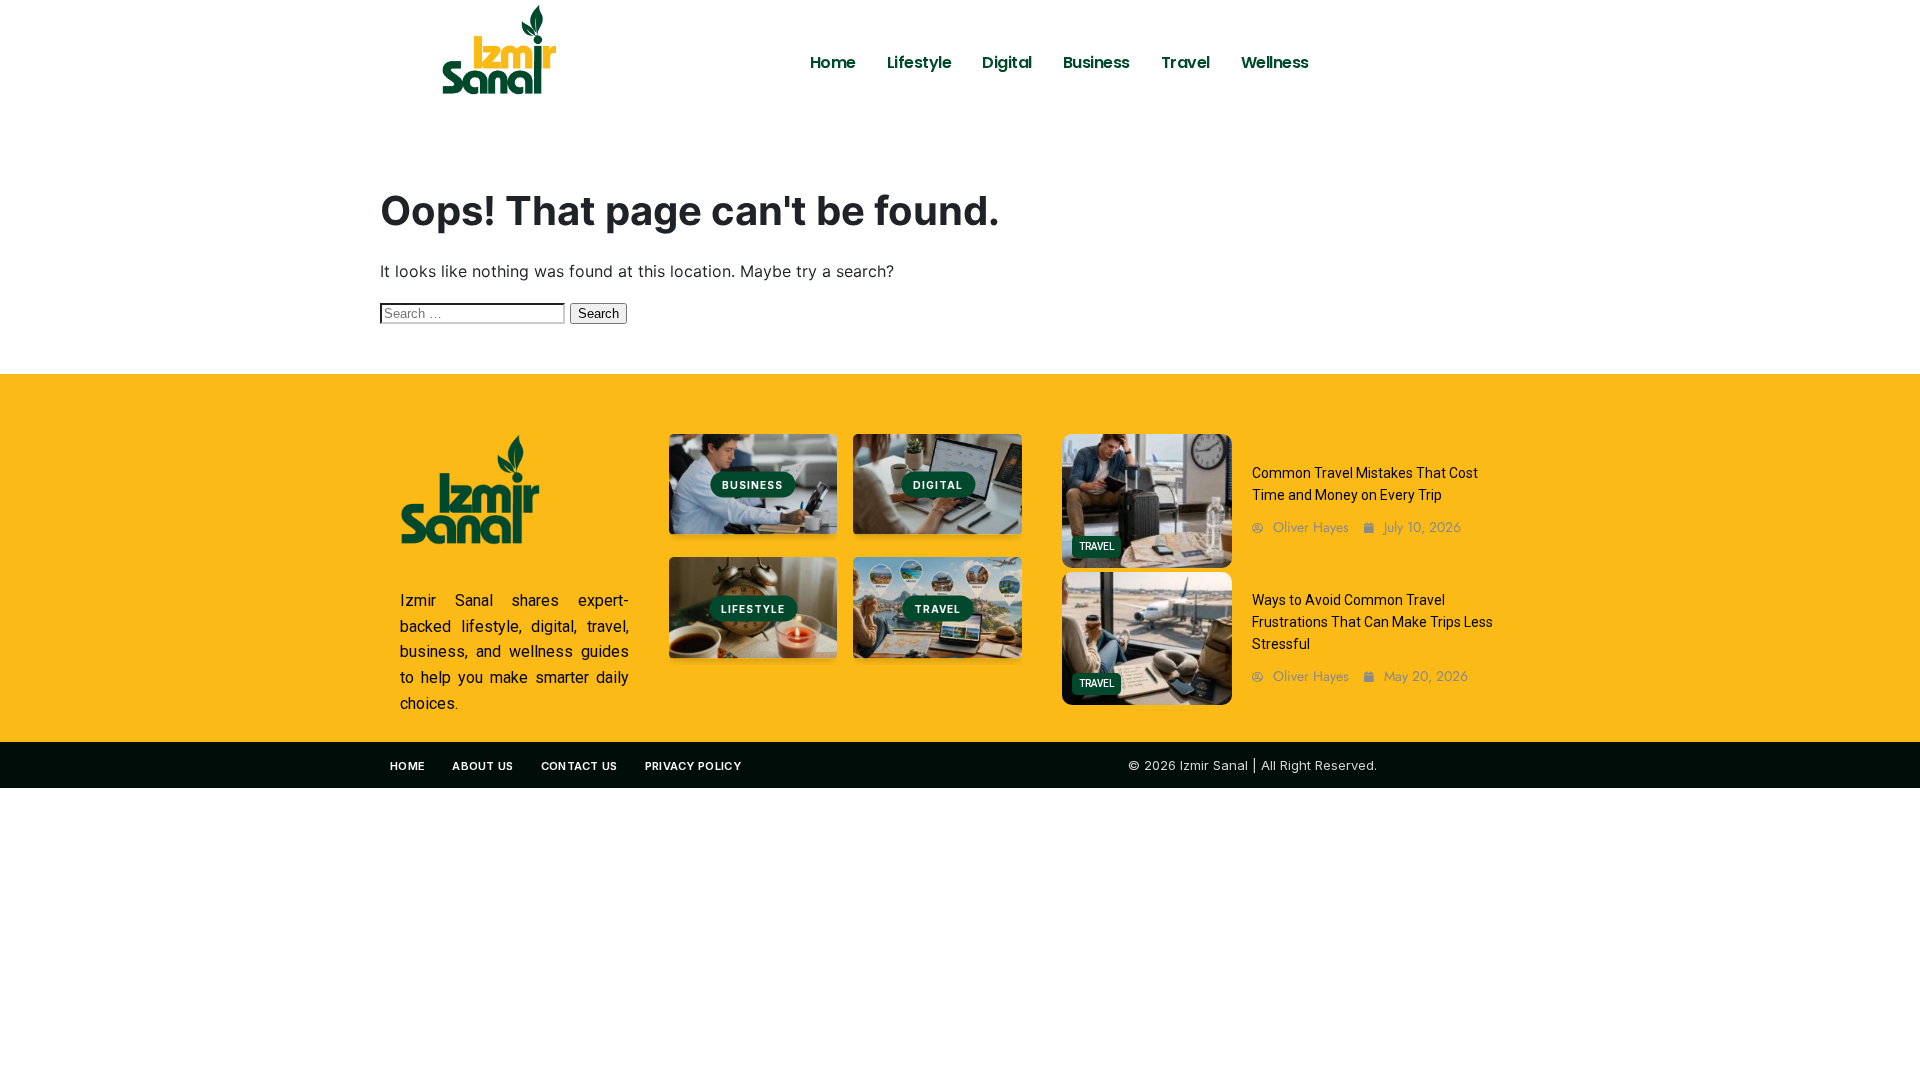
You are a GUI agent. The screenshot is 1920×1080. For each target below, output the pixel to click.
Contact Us (579, 766)
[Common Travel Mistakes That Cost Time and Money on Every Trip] (1147, 501)
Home (833, 62)
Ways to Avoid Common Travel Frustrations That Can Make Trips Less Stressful (1372, 622)
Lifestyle (919, 62)
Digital (1007, 62)
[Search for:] (475, 312)
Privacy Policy (693, 766)
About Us (482, 766)
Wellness (1275, 62)
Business (1096, 62)
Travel (1185, 62)
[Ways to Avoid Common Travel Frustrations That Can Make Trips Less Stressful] (1147, 639)
